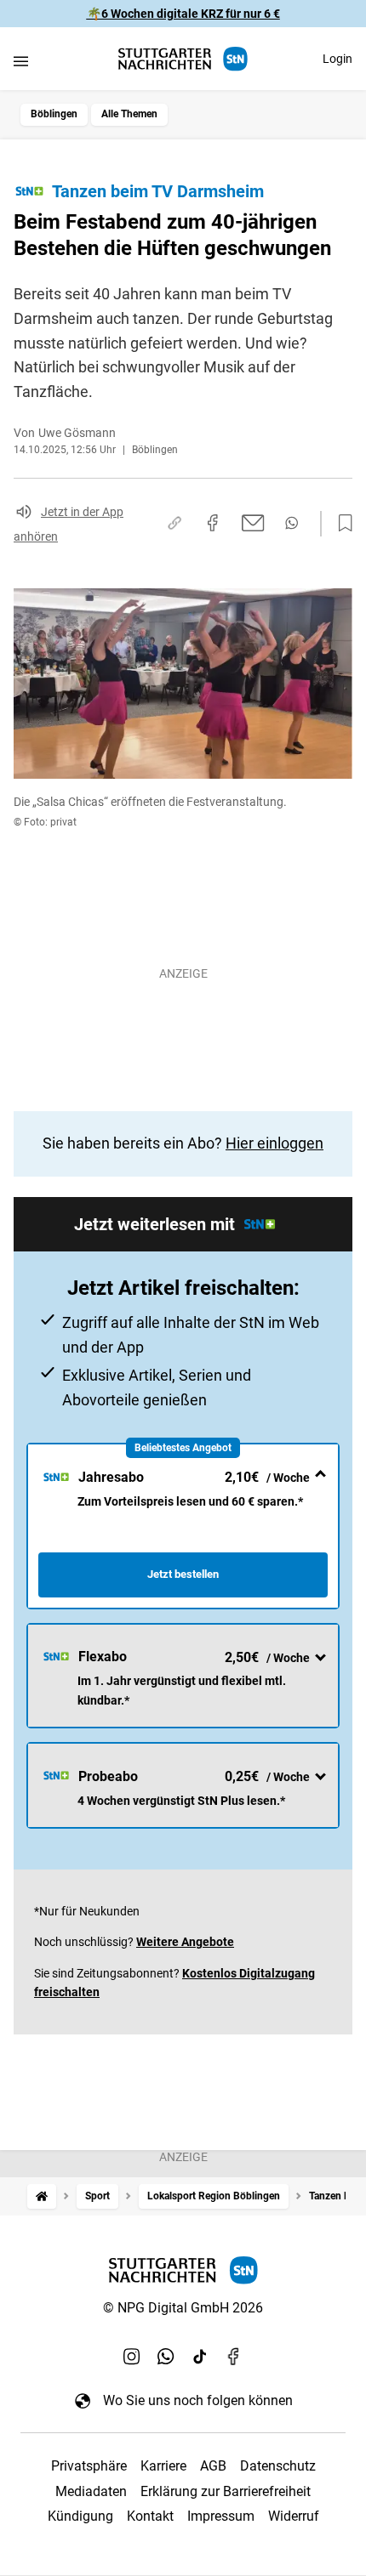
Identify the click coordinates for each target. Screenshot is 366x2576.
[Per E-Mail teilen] (253, 523)
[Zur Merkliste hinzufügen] (340, 524)
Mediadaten (91, 2491)
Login (337, 59)
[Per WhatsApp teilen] (292, 523)
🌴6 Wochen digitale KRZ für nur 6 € (183, 14)
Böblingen (54, 114)
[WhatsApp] (166, 2356)
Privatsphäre (89, 2466)
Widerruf (294, 2516)
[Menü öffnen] (21, 61)
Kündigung (80, 2516)
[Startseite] (42, 2196)
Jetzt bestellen (183, 1574)
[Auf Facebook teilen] (213, 523)
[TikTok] (200, 2356)
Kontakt (150, 2516)
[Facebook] (234, 2356)
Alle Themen (129, 114)
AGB (213, 2466)
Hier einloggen (274, 1143)
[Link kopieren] (174, 523)
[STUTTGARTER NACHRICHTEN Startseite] (183, 59)
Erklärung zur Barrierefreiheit (226, 2491)
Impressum (221, 2516)
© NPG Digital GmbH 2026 (183, 2308)
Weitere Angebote (185, 1942)
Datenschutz (278, 2466)
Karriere (163, 2466)
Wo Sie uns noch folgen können (198, 2400)
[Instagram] (132, 2356)
